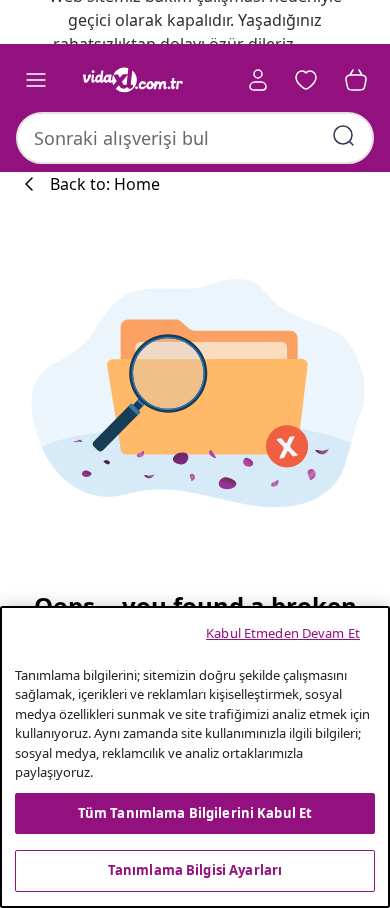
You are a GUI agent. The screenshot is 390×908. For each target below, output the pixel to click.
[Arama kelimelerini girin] (344, 136)
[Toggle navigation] (36, 80)
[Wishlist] (306, 80)
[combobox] (195, 138)
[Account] (258, 80)
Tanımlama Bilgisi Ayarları (195, 870)
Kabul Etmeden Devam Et (283, 633)
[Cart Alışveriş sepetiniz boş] (356, 80)
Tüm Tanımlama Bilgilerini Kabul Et (195, 813)
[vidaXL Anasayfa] (133, 80)
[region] (195, 757)
